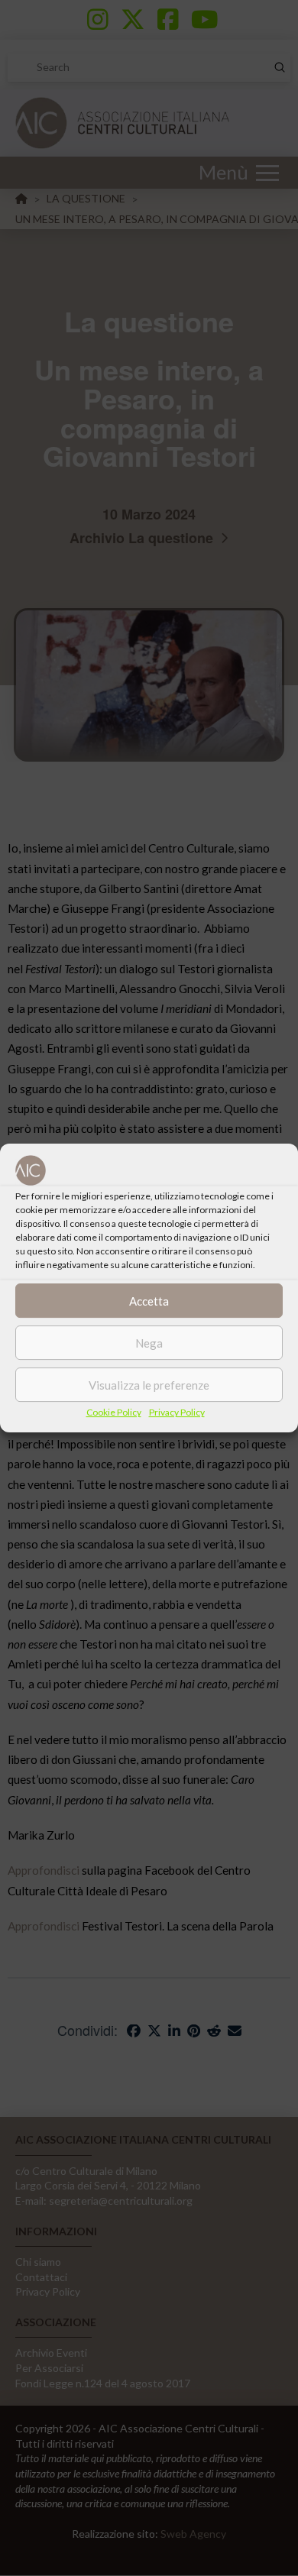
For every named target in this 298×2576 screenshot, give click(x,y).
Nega (149, 1343)
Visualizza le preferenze (149, 1385)
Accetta (149, 1301)
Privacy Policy (177, 1412)
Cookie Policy (114, 1412)
